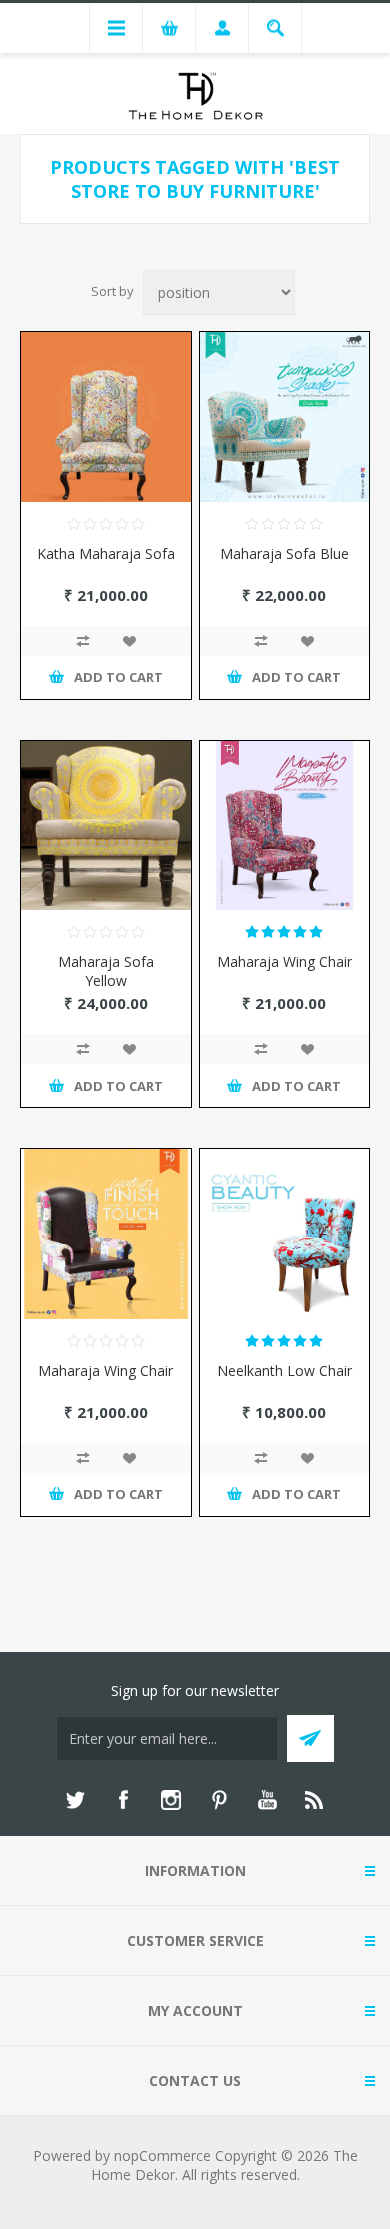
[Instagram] (171, 1800)
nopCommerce (162, 2155)
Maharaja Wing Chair (284, 961)
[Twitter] (75, 1800)
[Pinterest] (219, 1800)
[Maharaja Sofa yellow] (106, 826)
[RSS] (315, 1800)
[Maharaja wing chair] (285, 826)
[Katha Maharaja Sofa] (106, 417)
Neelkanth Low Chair (284, 1370)
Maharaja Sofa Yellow (106, 971)
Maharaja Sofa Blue (284, 553)
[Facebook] (123, 1800)
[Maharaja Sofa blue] (285, 417)
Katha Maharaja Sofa (106, 553)
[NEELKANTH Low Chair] (285, 1234)
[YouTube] (267, 1800)
